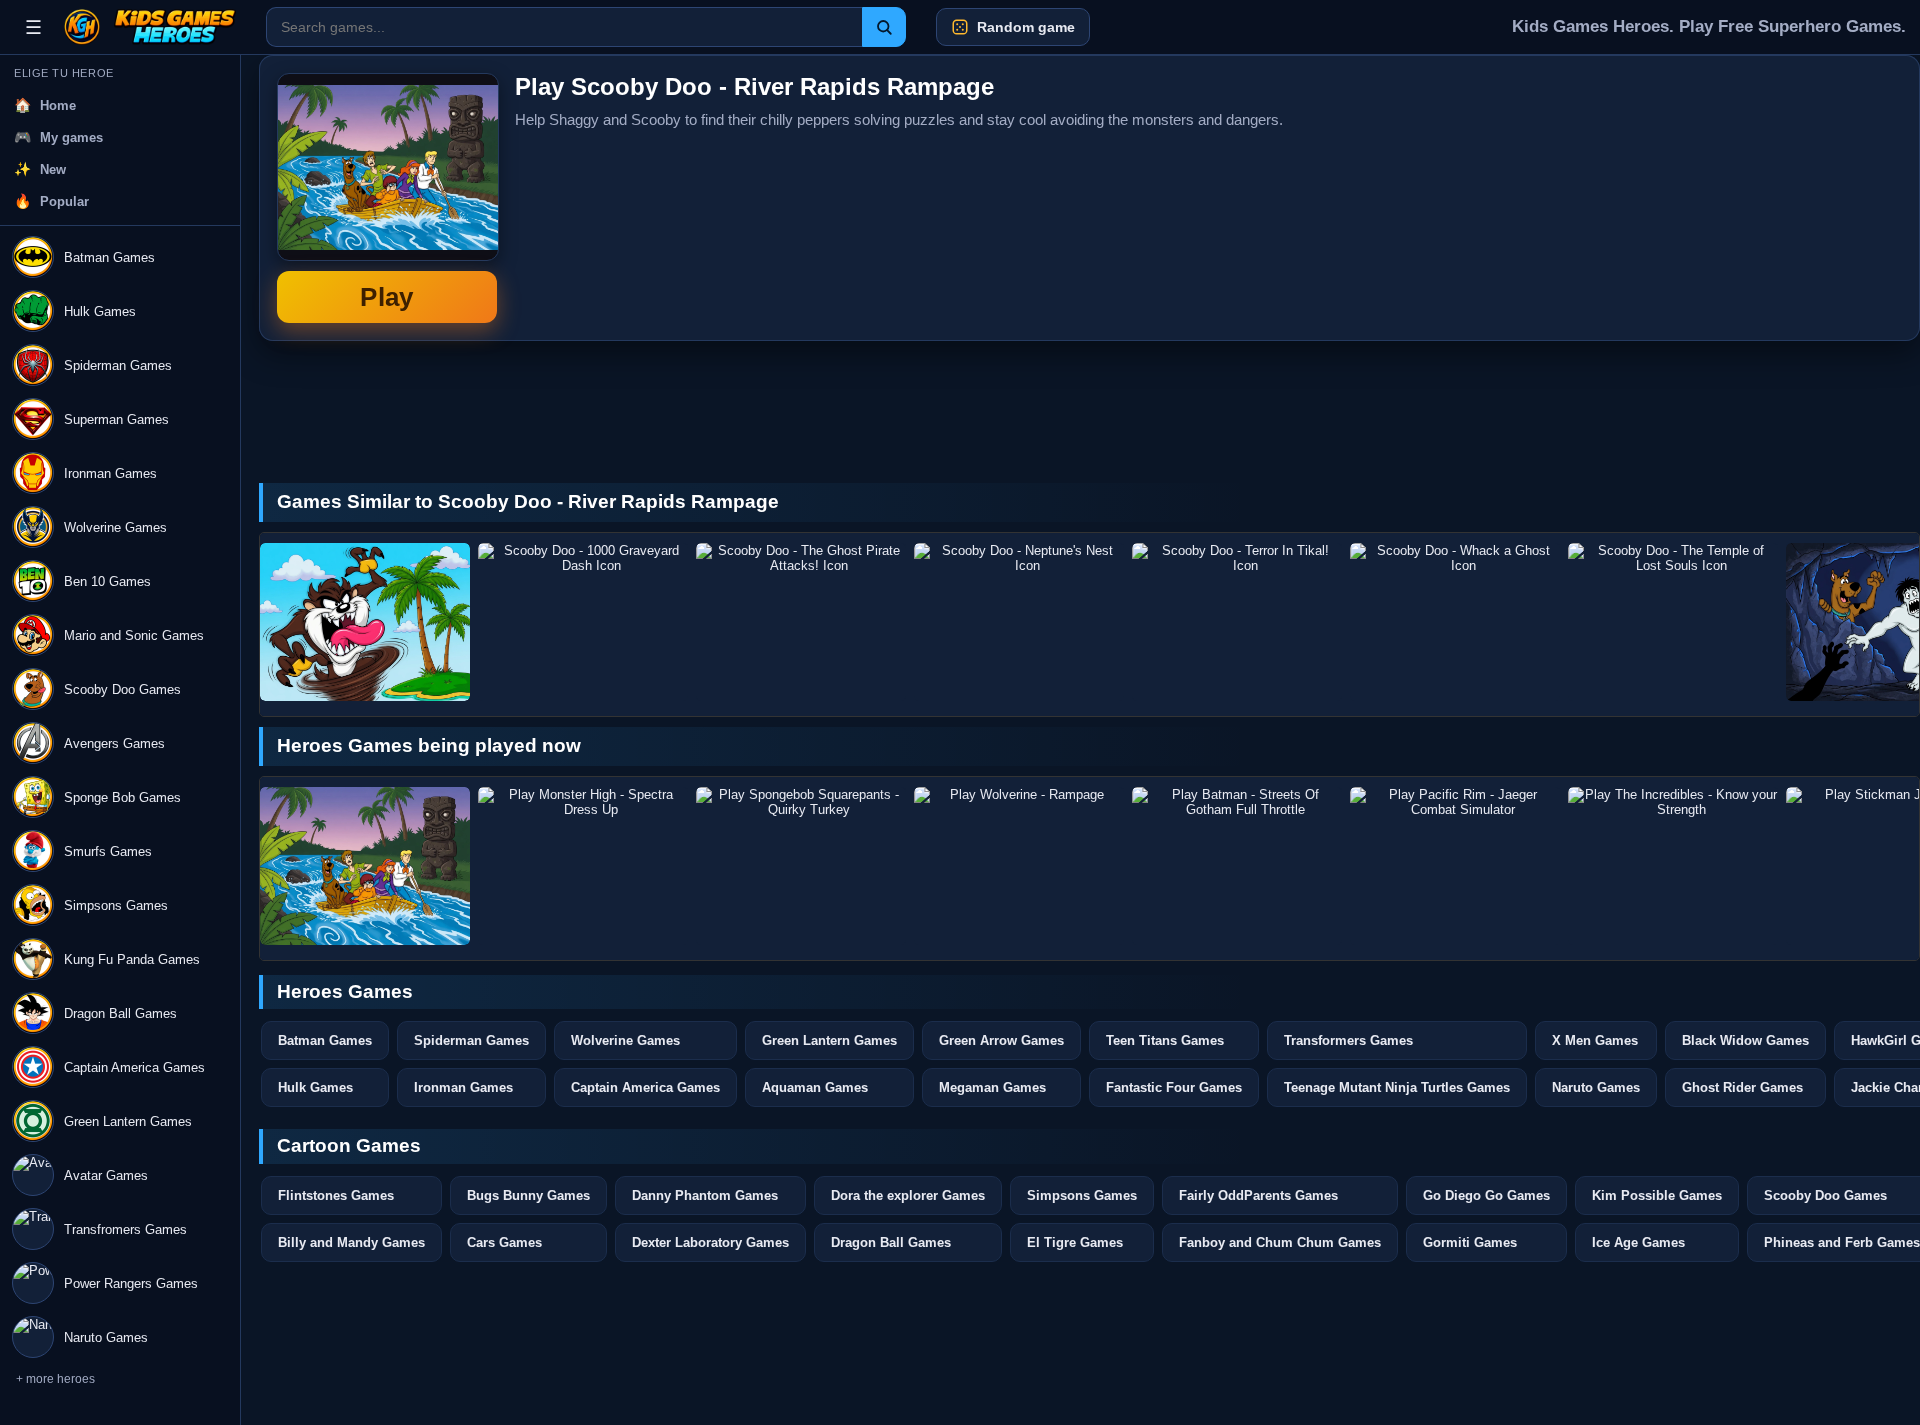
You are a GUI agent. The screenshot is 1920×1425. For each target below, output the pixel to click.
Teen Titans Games (1165, 1040)
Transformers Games (1348, 1040)
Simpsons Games (1082, 1195)
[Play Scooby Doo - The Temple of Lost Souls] (1673, 622)
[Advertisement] (1752, 198)
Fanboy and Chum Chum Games (1280, 1242)
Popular (64, 201)
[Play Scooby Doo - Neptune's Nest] (1019, 622)
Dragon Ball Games (891, 1242)
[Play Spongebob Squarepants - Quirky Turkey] (801, 866)
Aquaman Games (815, 1087)
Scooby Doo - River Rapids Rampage (387, 198)
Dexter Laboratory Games (710, 1242)
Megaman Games (992, 1087)
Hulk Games (315, 1087)
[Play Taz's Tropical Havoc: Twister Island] (365, 622)
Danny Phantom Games (705, 1195)
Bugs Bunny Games (528, 1195)
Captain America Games (645, 1087)
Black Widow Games (1745, 1040)
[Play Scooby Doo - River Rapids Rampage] (365, 866)
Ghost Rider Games (1742, 1087)
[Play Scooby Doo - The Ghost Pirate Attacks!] (801, 622)
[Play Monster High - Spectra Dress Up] (583, 866)
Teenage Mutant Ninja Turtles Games (1397, 1087)
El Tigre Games (1075, 1242)
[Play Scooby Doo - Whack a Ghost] (1455, 622)
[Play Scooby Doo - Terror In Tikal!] (1237, 622)
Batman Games (325, 1040)
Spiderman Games (471, 1040)
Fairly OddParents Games (1258, 1195)
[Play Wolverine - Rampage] (1019, 866)
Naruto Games (1596, 1087)
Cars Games (504, 1242)
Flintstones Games (336, 1195)
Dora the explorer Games (908, 1195)
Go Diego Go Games (1486, 1195)
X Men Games (1595, 1040)
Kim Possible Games (1657, 1195)
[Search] (884, 27)
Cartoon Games (349, 1145)
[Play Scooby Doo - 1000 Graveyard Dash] (583, 622)
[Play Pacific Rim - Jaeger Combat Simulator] (1455, 866)
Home (58, 105)
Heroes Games (345, 991)
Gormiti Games (1470, 1242)
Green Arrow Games (1001, 1040)
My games (71, 137)
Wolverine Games (625, 1040)
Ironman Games (463, 1087)
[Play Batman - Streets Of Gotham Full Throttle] (1237, 866)
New (53, 169)
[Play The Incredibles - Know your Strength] (1673, 866)
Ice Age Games (1638, 1242)
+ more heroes (55, 1379)
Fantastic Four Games (1174, 1087)
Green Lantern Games (829, 1040)
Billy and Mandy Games (351, 1242)
